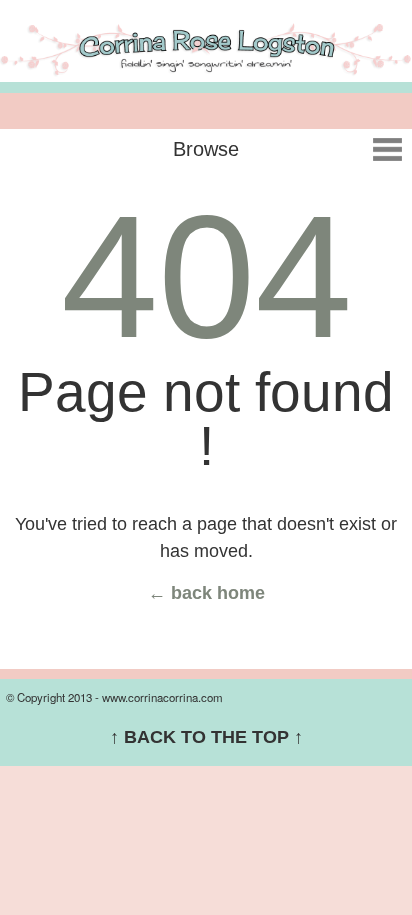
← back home (206, 593)
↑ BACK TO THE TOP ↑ (206, 737)
